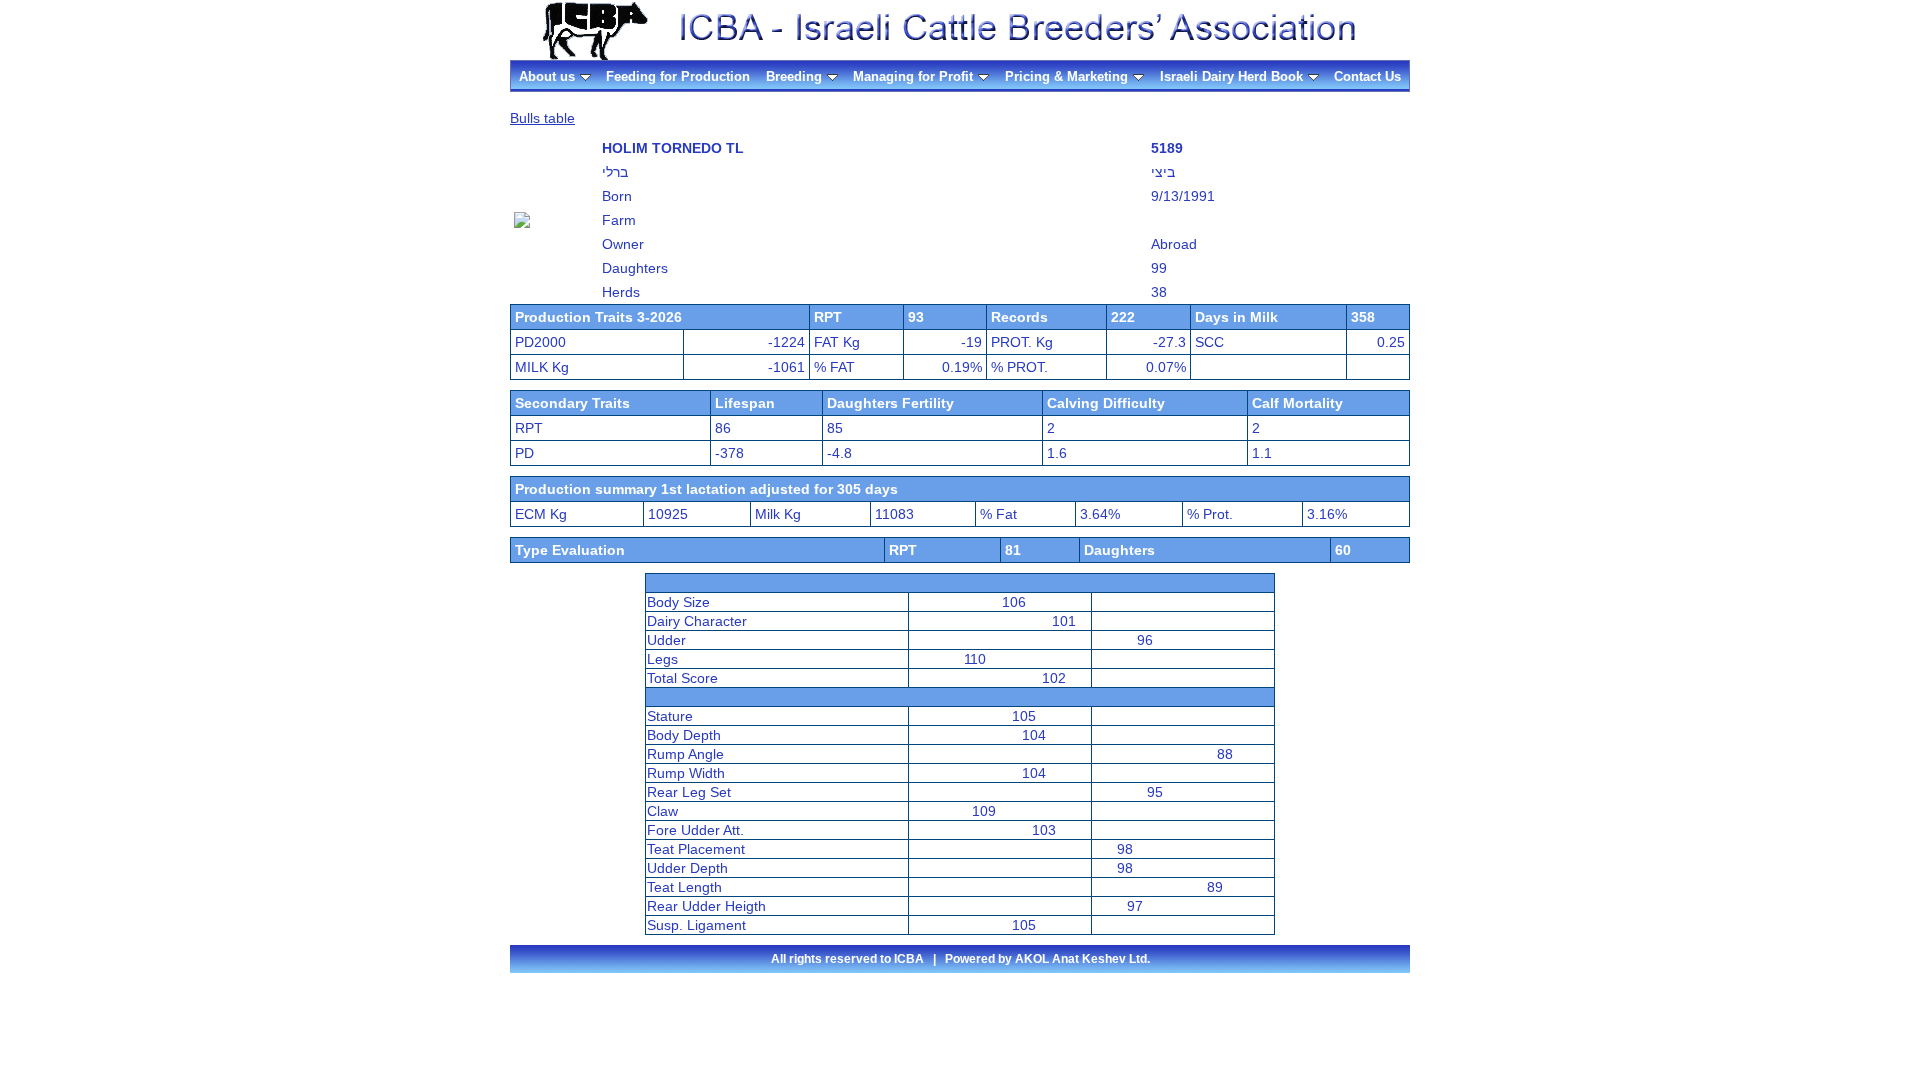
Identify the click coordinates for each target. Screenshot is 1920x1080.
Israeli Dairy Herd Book (1231, 76)
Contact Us (1367, 76)
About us (547, 76)
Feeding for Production (678, 76)
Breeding (794, 76)
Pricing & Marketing (1066, 76)
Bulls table (542, 118)
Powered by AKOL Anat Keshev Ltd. (1047, 959)
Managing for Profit (913, 76)
